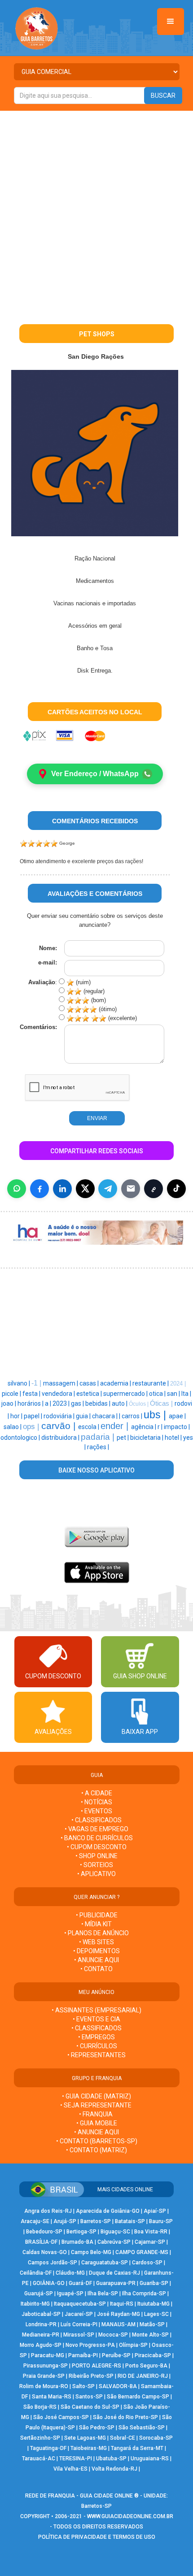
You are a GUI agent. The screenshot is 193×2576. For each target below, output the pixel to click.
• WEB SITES (96, 1942)
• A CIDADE (97, 1793)
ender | (116, 1426)
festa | (32, 1394)
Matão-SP (152, 2324)
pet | (123, 1438)
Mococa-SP (113, 2335)
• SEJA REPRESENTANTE (96, 2105)
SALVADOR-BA (118, 2386)
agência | (144, 1427)
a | (49, 1403)
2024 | (178, 1384)
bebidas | (99, 1403)
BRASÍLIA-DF (41, 2242)
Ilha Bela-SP (103, 2294)
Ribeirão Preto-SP (91, 2376)
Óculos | (139, 1404)
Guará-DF (80, 2283)
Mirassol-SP (79, 2335)
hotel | (174, 1438)
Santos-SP (89, 2397)
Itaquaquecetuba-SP (80, 2304)
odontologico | (21, 1438)
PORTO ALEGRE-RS (96, 2366)
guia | (84, 1416)
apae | (177, 1416)
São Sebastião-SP (142, 2428)
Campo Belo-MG (91, 2252)
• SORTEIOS (96, 1865)
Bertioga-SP (81, 2232)
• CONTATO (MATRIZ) (96, 2150)
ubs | (156, 1415)
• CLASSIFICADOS (96, 1820)
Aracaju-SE (35, 2221)
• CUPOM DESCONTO (97, 1847)
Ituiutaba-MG (154, 2304)
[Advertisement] (96, 212)
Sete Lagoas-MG (85, 2438)
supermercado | (126, 1394)
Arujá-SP (65, 2221)
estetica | (90, 1394)
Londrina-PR (41, 2324)
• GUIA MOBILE (97, 2123)
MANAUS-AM (118, 2324)
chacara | (105, 1416)
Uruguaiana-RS (150, 2459)
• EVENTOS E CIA (96, 2019)
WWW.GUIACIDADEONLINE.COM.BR (130, 2516)
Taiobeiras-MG (89, 2448)
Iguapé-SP (70, 2294)
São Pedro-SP (97, 2428)
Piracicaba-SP (153, 2355)
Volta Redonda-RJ (114, 2469)
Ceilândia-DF (36, 2273)
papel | (34, 1416)
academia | (116, 1383)
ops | (32, 1426)
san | (174, 1394)
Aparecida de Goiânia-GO (108, 2211)
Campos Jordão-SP (53, 2263)
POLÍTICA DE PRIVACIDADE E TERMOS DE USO (97, 2537)
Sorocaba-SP (156, 2438)
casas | (90, 1383)
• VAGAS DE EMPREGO (96, 1829)
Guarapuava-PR (116, 2283)
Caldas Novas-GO (45, 2252)
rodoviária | (60, 1416)
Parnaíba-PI (83, 2355)
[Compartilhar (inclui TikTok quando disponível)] (176, 1189)
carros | (133, 1416)
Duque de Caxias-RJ (114, 2273)
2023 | (62, 1403)
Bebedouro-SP (44, 2232)
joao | (9, 1403)
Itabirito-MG (35, 2304)
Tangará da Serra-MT (137, 2448)
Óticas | (162, 1403)
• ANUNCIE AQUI (96, 1960)
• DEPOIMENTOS (96, 1951)
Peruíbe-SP (116, 2355)
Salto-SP (83, 2386)
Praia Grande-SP (44, 2376)
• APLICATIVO (96, 1874)
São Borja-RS (40, 2407)
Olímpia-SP (133, 2345)
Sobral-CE (123, 2438)
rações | (98, 1447)
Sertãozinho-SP (40, 2438)
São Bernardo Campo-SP (138, 2397)
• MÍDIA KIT (96, 1924)
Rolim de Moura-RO (44, 2386)
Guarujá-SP (39, 2294)
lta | (186, 1394)
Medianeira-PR (41, 2335)
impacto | (177, 1427)
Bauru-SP (161, 2221)
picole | (12, 1394)
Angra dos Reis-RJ (48, 2211)
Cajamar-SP (150, 2242)
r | (161, 1427)
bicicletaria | (147, 1438)
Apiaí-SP (155, 2211)
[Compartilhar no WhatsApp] (17, 1189)
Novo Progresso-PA (90, 2345)
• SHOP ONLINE (96, 1856)
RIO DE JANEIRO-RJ (143, 2376)
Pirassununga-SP (46, 2366)
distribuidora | (61, 1438)
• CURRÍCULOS (97, 2046)
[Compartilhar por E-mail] (131, 1189)
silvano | (20, 1383)
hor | (17, 1416)
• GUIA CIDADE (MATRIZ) (96, 2096)
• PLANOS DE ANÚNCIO (96, 1933)
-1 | (37, 1383)
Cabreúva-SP (114, 2242)
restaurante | (151, 1383)
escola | (89, 1427)
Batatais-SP (130, 2221)
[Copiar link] (154, 1189)
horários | (31, 1403)
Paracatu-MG (48, 2355)
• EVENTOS (96, 1811)
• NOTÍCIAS (96, 1802)
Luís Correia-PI (79, 2324)
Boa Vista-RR (151, 2232)
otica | (158, 1394)
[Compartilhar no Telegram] (108, 1189)
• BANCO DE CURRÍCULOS (97, 1838)
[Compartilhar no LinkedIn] (62, 1189)
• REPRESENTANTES (96, 2055)
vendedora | (59, 1394)
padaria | (99, 1437)
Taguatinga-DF (48, 2448)
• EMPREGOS (96, 2037)
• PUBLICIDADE (97, 1915)
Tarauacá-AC (39, 2459)
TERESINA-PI (76, 2459)
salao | (13, 1427)
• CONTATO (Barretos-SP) (97, 2141)
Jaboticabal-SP (41, 2314)
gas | (78, 1403)
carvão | (60, 1426)
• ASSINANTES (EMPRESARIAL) (96, 2010)
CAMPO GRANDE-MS (142, 2252)
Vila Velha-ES (70, 2469)
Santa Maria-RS (52, 2397)
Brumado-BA (77, 2242)
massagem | (61, 1383)
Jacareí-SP (79, 2314)
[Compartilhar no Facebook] (39, 1189)
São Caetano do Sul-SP (90, 2407)
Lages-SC (156, 2314)
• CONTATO (96, 1969)
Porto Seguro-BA (146, 2366)
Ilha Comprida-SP (144, 2294)
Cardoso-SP (147, 2263)
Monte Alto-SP (150, 2335)
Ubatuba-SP (111, 2459)
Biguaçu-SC (115, 2232)
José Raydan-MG (118, 2314)
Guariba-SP (154, 2283)
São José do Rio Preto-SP (125, 2417)
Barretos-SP (96, 2221)
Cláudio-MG (70, 2273)
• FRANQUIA (96, 2114)
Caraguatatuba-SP (105, 2263)
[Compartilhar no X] (85, 1189)
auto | (120, 1403)
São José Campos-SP (61, 2417)
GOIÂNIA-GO (49, 2283)
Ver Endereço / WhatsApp (95, 774)
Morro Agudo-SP (41, 2345)
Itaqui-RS (122, 2304)
